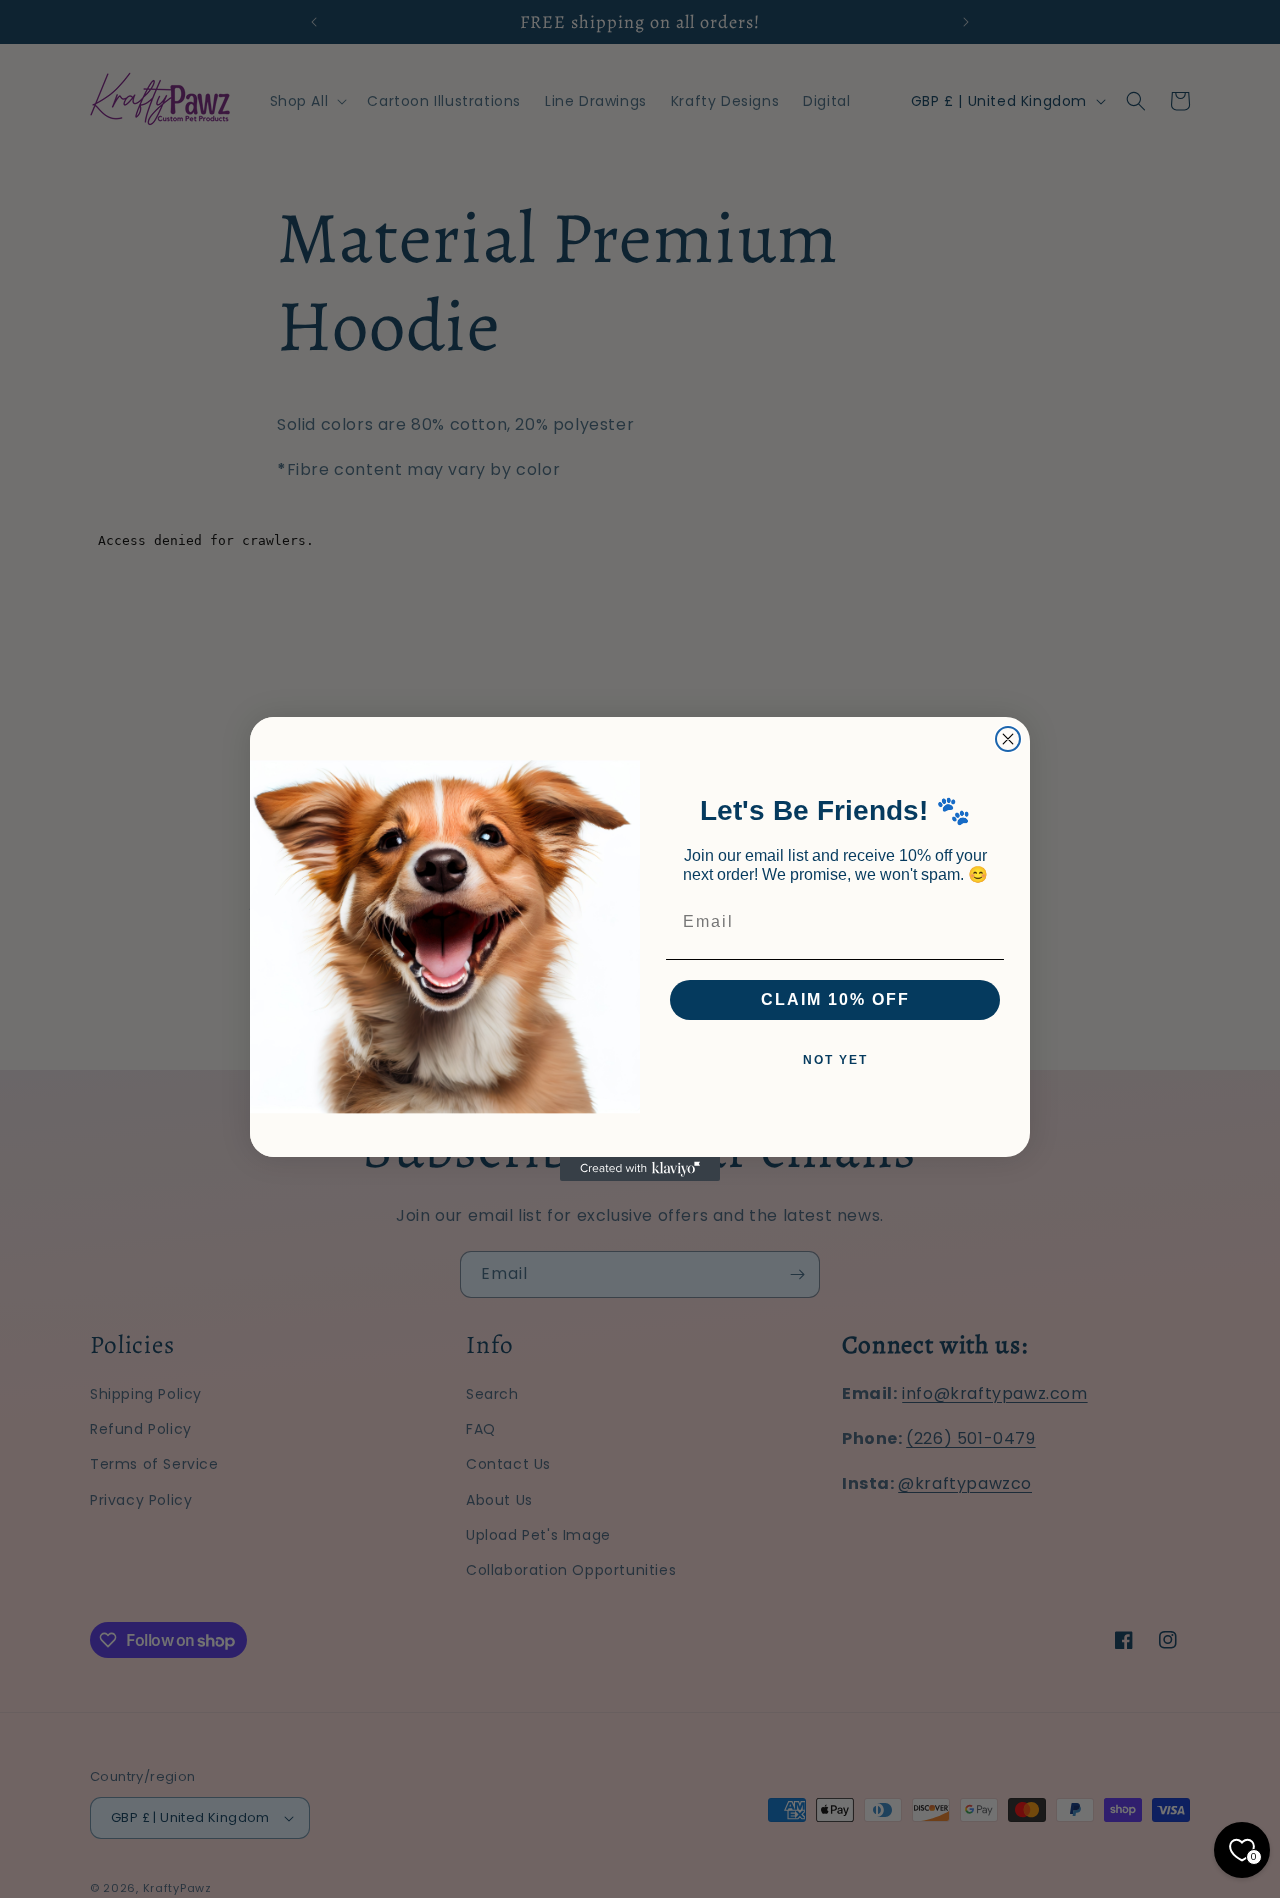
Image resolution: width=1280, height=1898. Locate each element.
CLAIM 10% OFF (835, 999)
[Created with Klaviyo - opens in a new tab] (640, 1169)
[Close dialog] (1008, 739)
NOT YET (835, 1060)
